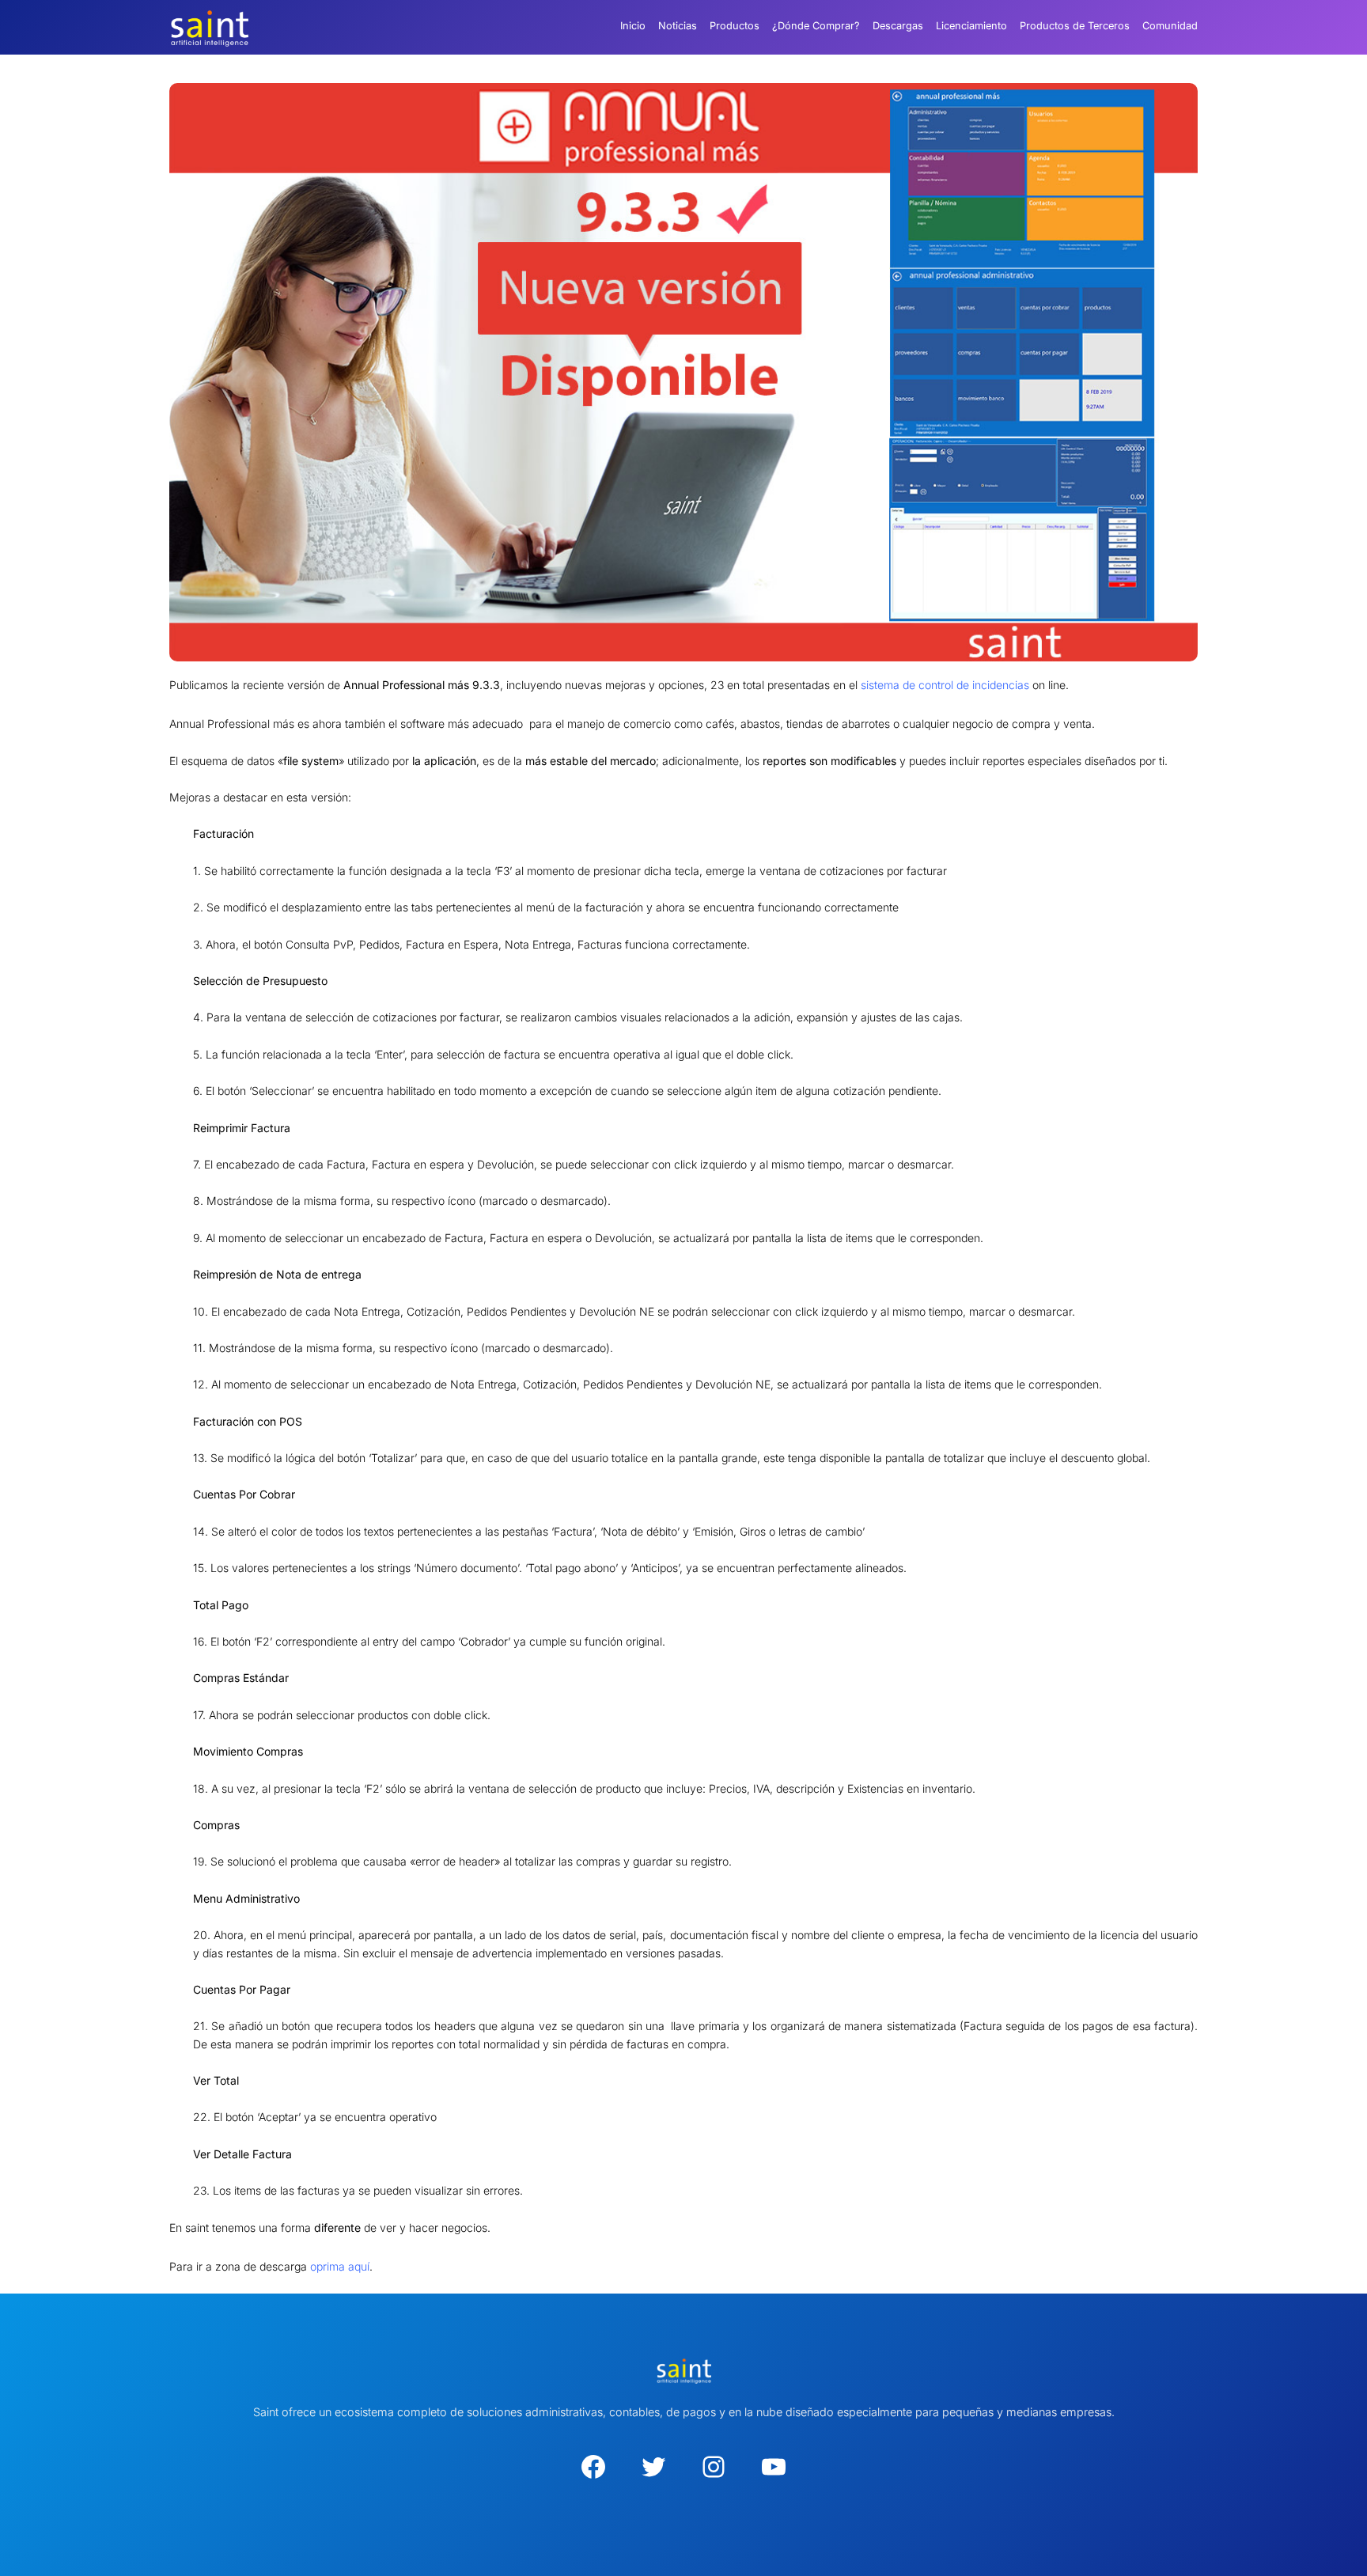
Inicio (633, 26)
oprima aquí (340, 2266)
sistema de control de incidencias (945, 685)
